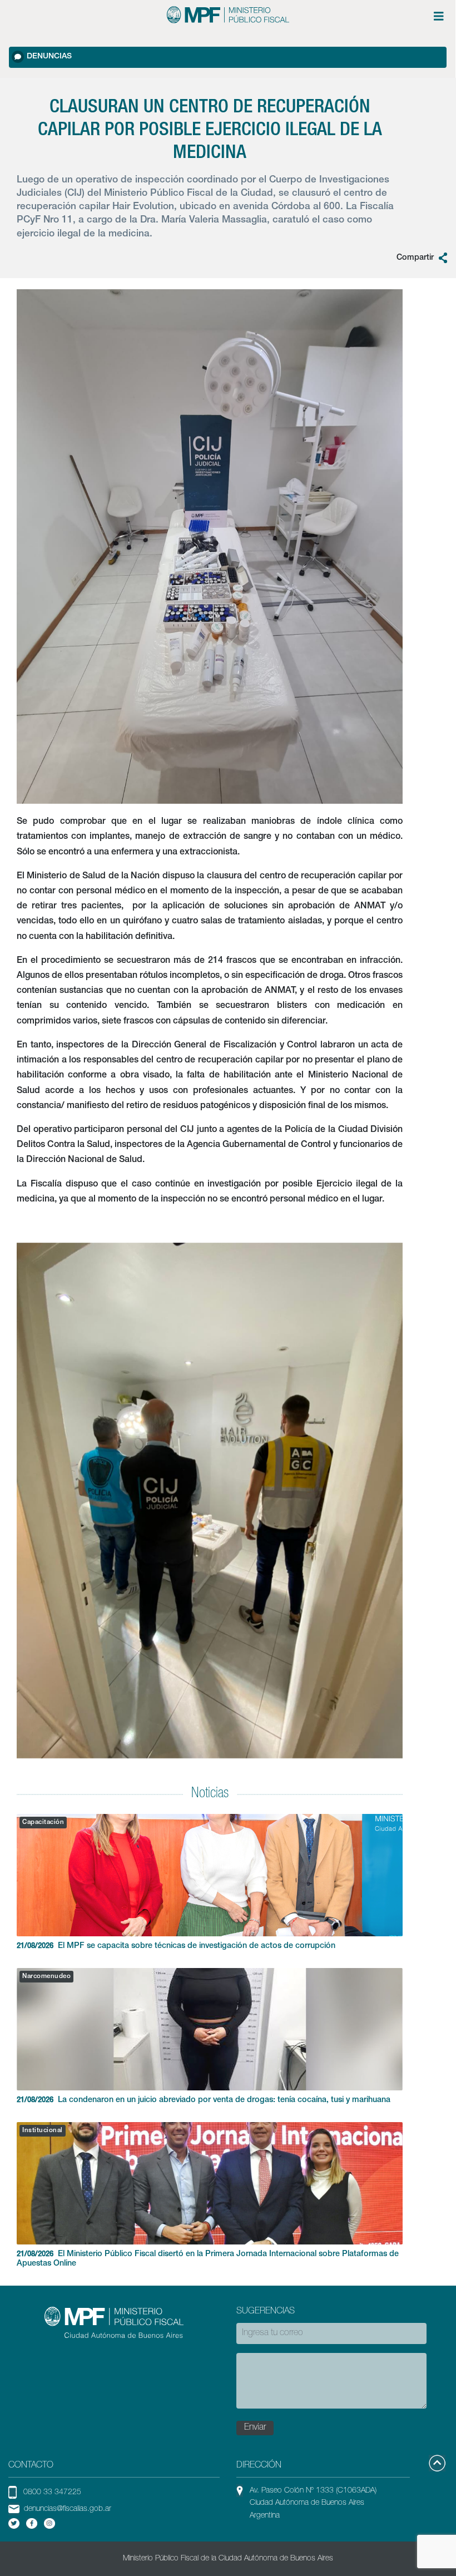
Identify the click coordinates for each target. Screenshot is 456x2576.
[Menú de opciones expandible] (439, 16)
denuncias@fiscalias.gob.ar (68, 2509)
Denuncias (49, 57)
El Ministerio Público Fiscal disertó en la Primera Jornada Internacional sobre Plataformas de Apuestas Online (208, 2259)
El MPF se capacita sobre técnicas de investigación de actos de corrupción (176, 1946)
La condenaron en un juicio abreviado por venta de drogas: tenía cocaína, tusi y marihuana (204, 2100)
